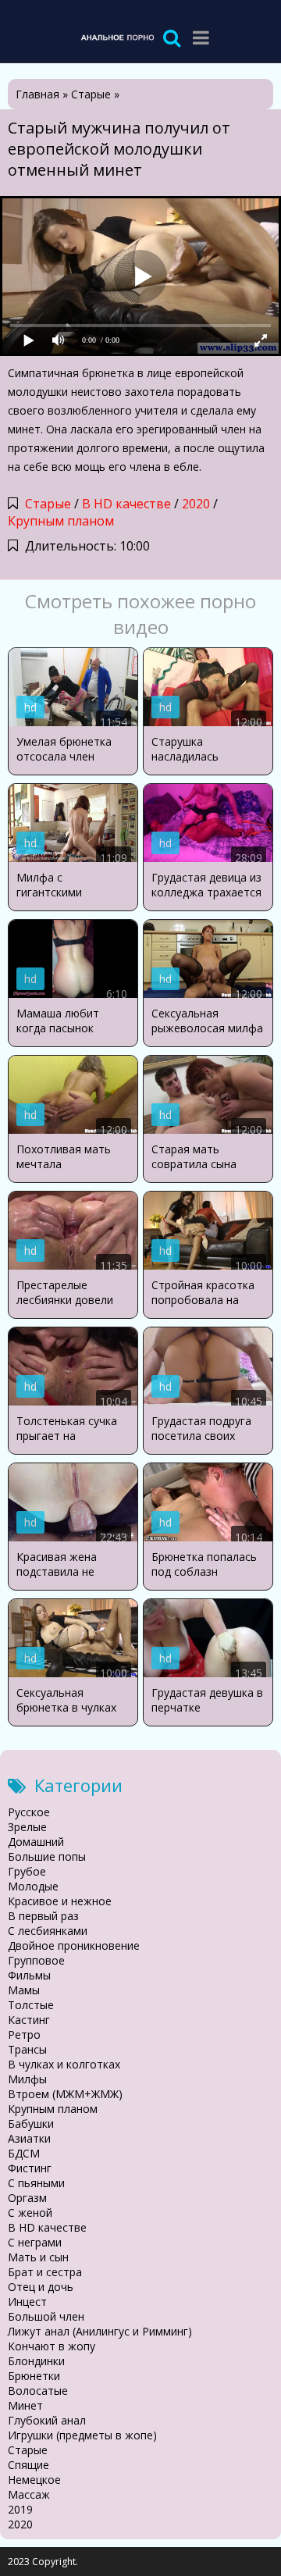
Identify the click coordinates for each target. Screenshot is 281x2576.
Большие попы (47, 1856)
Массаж (29, 2494)
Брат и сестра (45, 2272)
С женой (30, 2213)
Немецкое (34, 2480)
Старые (48, 504)
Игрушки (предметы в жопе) (82, 2435)
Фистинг (30, 2168)
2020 (196, 504)
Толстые (31, 2005)
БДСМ (24, 2153)
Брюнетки (34, 2376)
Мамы (24, 1990)
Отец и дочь (41, 2287)
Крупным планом (61, 521)
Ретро (24, 2034)
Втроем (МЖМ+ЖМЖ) (65, 2094)
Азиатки (29, 2138)
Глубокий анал (47, 2420)
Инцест (27, 2302)
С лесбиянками (48, 1931)
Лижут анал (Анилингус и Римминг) (100, 2331)
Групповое (36, 1960)
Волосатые (38, 2391)
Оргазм (27, 2198)
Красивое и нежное (60, 1901)
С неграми (35, 2242)
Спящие (28, 2465)
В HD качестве (126, 504)
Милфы (27, 2079)
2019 (20, 2509)
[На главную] (117, 37)
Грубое (27, 1871)
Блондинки (36, 2361)
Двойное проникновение (74, 1945)
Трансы (27, 2049)
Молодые (33, 1886)
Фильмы (29, 1975)
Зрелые (27, 1827)
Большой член (46, 2316)
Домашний (36, 1842)
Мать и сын (38, 2257)
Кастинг (29, 2020)
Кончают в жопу (52, 2346)
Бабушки (31, 2124)
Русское (29, 1812)
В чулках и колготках (64, 2064)
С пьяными (36, 2183)
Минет (25, 2405)
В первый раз (43, 1916)
